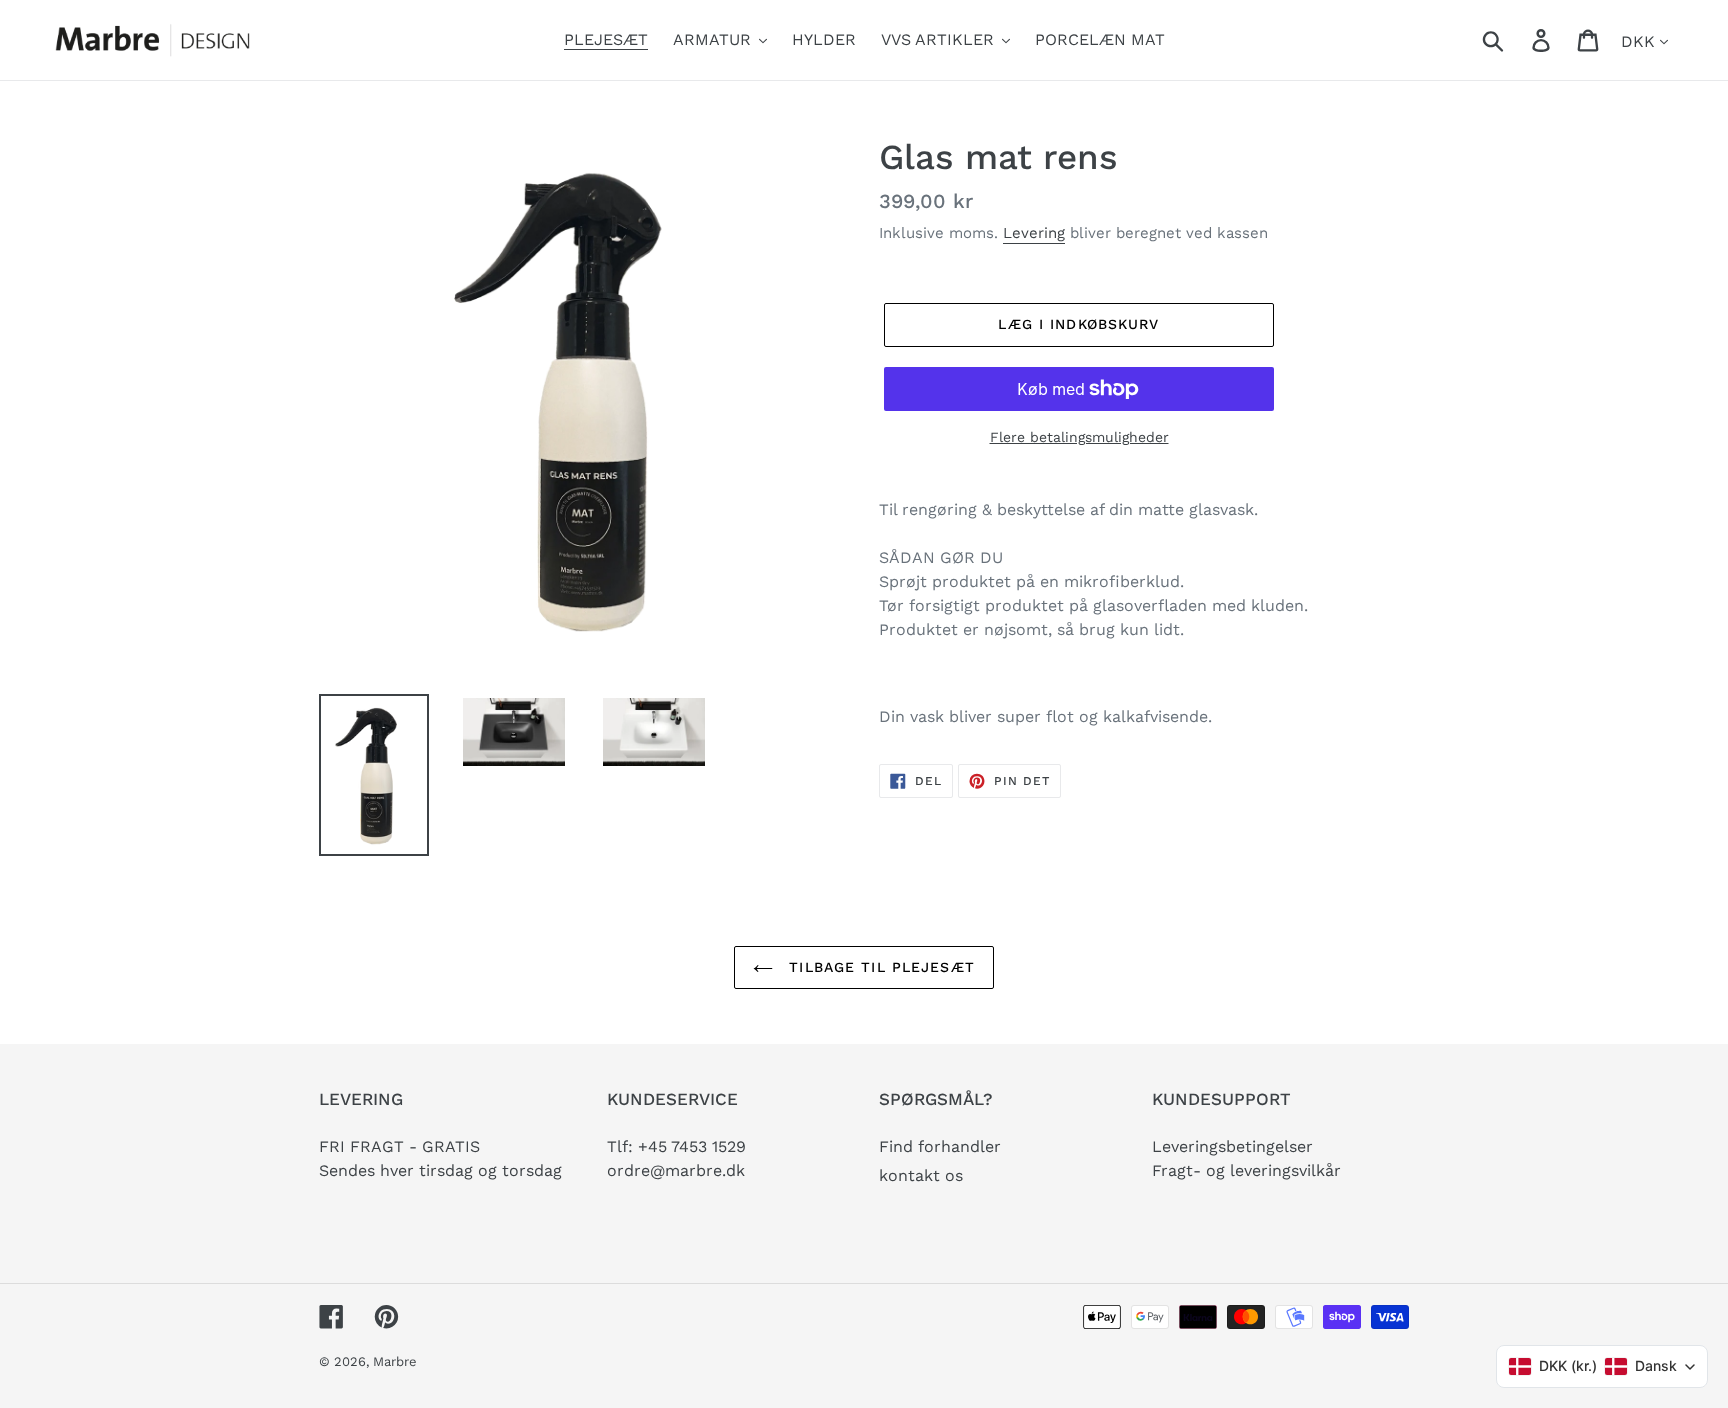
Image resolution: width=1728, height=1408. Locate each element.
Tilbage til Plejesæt (879, 967)
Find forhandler (940, 1146)
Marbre (395, 1361)
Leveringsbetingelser (1232, 1146)
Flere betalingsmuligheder (1079, 437)
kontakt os (921, 1175)
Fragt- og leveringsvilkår (1246, 1170)
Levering (1034, 233)
